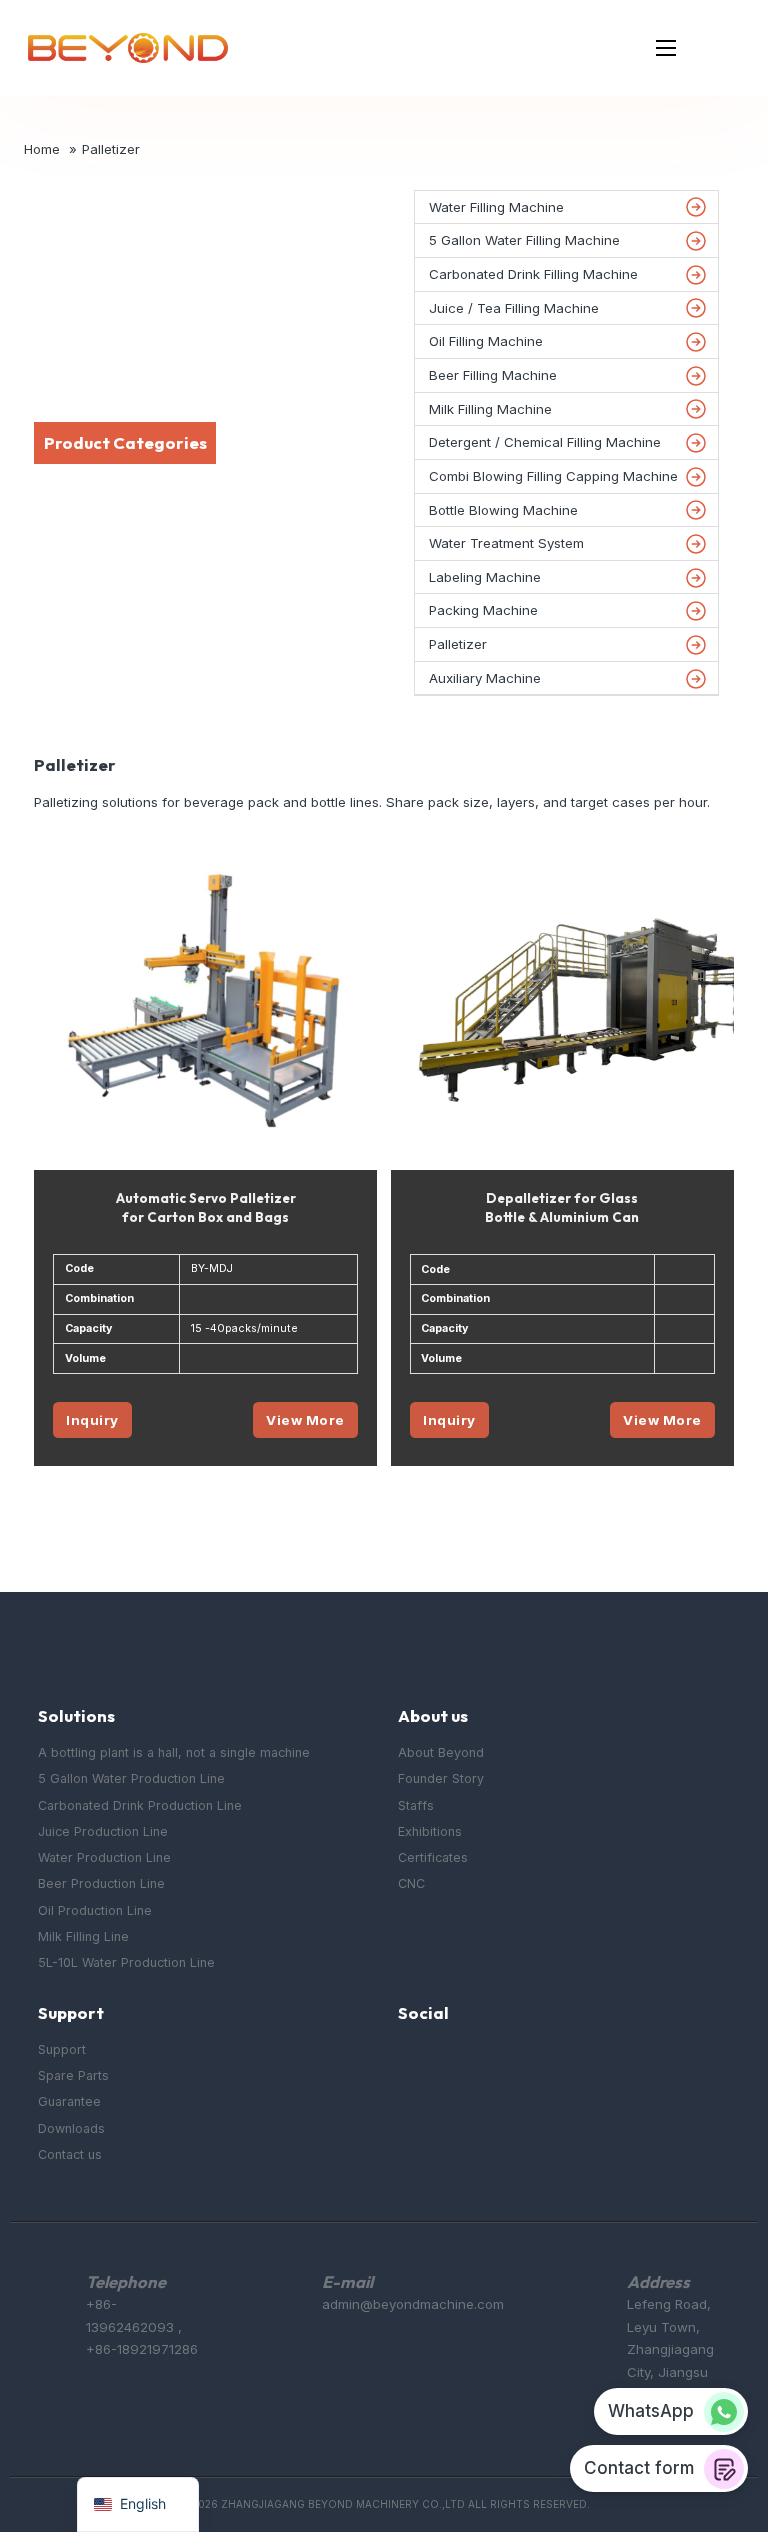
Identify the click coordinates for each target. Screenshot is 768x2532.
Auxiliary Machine (485, 678)
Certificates (433, 1857)
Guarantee (69, 2101)
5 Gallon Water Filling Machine (524, 240)
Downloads (71, 2128)
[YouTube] (451, 2063)
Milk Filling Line (83, 1936)
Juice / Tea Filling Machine (514, 308)
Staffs (416, 1805)
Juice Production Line (103, 1831)
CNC (411, 1883)
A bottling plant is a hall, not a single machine (174, 1752)
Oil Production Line (95, 1910)
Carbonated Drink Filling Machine (533, 274)
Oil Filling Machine (486, 341)
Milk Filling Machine (490, 409)
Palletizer (458, 644)
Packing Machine (483, 610)
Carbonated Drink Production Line (140, 1805)
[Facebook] (409, 2063)
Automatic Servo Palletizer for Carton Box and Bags (206, 1207)
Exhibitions (430, 1831)
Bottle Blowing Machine (503, 510)
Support (62, 2049)
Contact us (70, 2154)
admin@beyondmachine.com (413, 2304)
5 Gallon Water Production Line (131, 1778)
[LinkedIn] (492, 2063)
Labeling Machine (485, 577)
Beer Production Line (101, 1883)
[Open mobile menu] (666, 48)
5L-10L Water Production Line (126, 1962)
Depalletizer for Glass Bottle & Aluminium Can (562, 1207)
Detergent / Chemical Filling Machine (545, 442)
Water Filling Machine (496, 207)
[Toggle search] (720, 48)
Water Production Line (104, 1857)
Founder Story (441, 1778)
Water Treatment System (506, 543)
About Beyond (441, 1752)
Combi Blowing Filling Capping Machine (553, 476)
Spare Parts (73, 2075)
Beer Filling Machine (493, 375)
